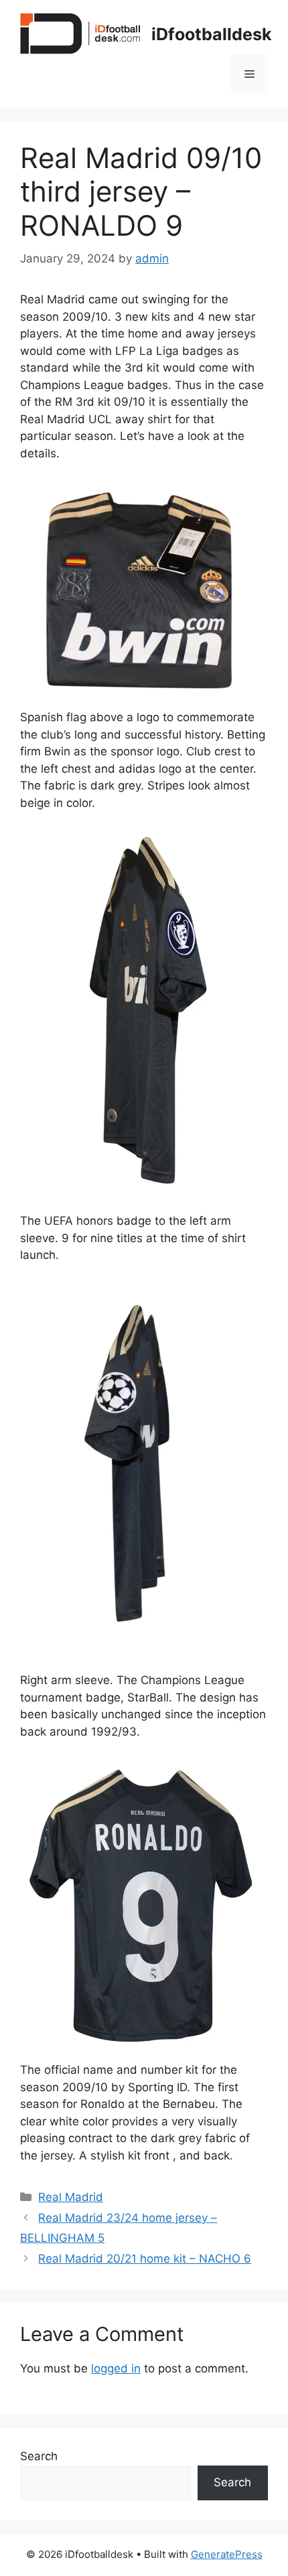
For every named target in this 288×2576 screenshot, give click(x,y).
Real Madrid (71, 2197)
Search (39, 2456)
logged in (116, 2368)
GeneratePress (227, 2554)
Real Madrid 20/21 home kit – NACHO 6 (145, 2259)
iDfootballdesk (212, 34)
